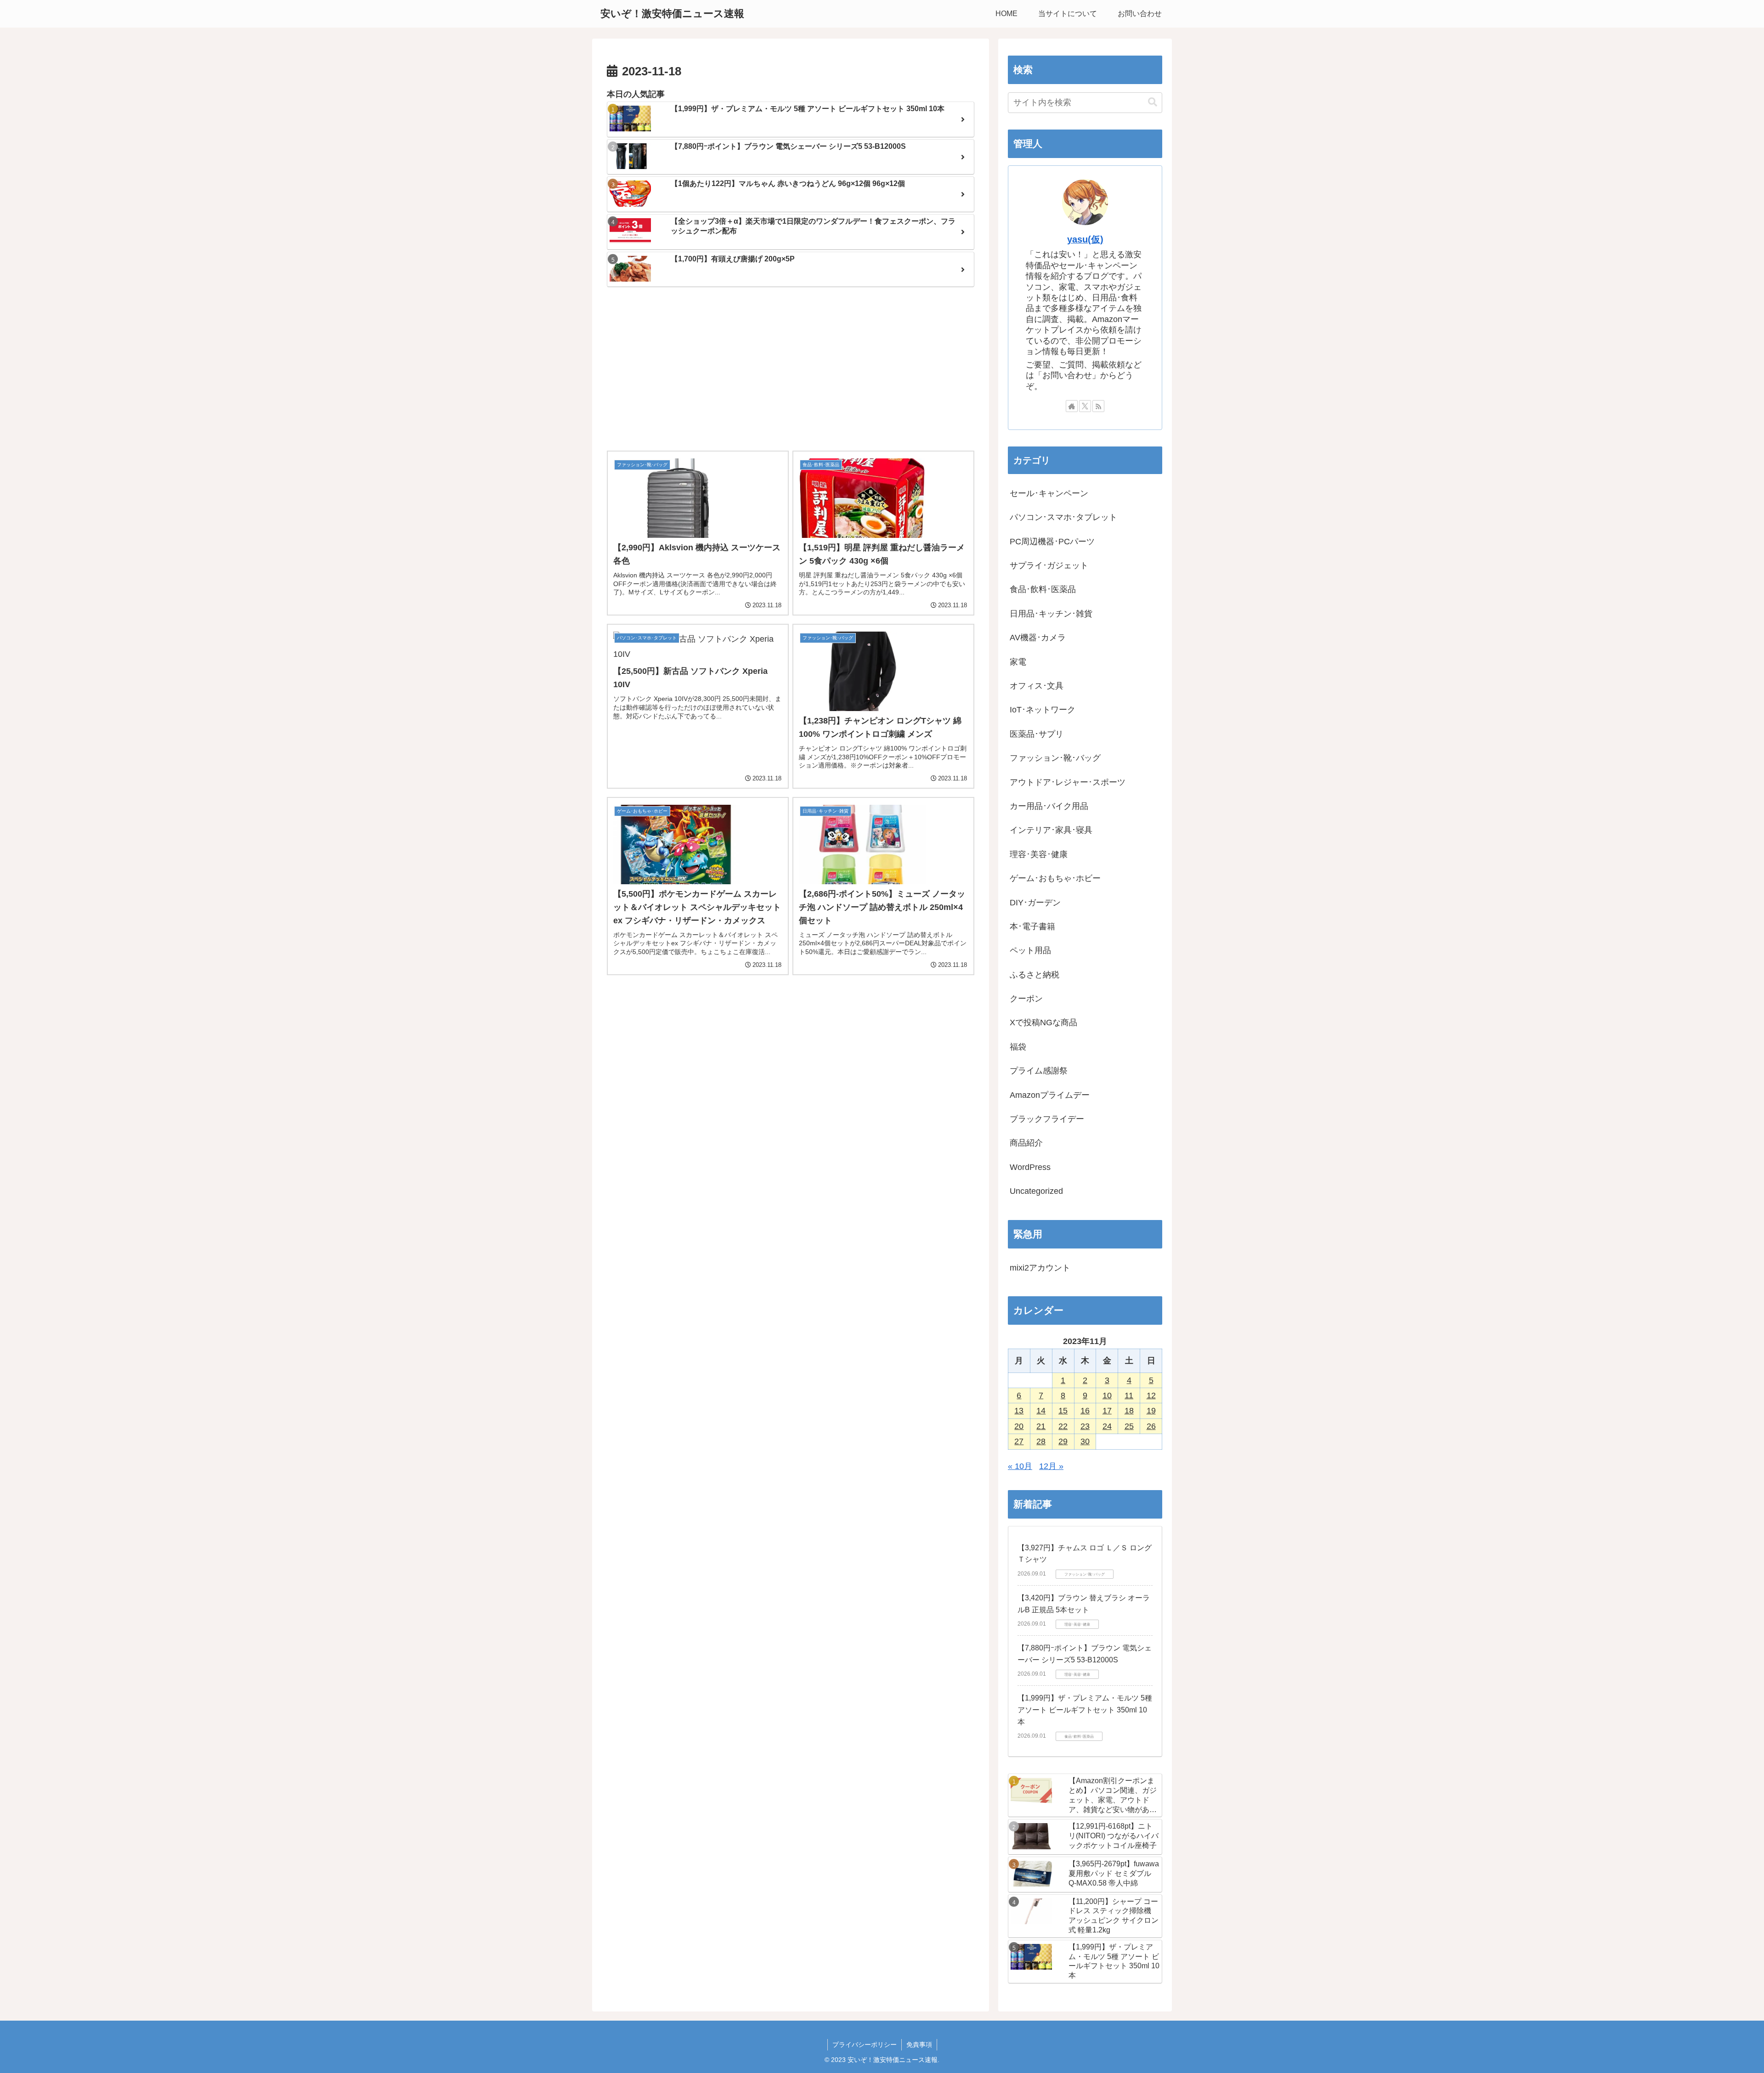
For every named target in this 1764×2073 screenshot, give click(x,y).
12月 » (1051, 1466)
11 (1129, 1395)
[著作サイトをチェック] (1072, 406)
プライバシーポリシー (865, 2045)
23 (1085, 1426)
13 (1019, 1411)
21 (1041, 1426)
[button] (1153, 102)
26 (1151, 1426)
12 (1151, 1395)
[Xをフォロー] (1085, 406)
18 (1129, 1411)
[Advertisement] (791, 370)
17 (1107, 1411)
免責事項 (919, 2045)
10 (1107, 1395)
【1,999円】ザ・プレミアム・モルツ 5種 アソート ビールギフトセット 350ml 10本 (1085, 1710)
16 (1085, 1411)
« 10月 (1020, 1466)
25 (1129, 1426)
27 (1019, 1441)
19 (1151, 1411)
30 (1085, 1441)
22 (1063, 1426)
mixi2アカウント (1040, 1268)
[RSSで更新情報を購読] (1098, 406)
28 (1041, 1441)
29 (1063, 1441)
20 (1019, 1426)
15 (1063, 1411)
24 (1107, 1426)
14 (1041, 1411)
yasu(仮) (1085, 239)
